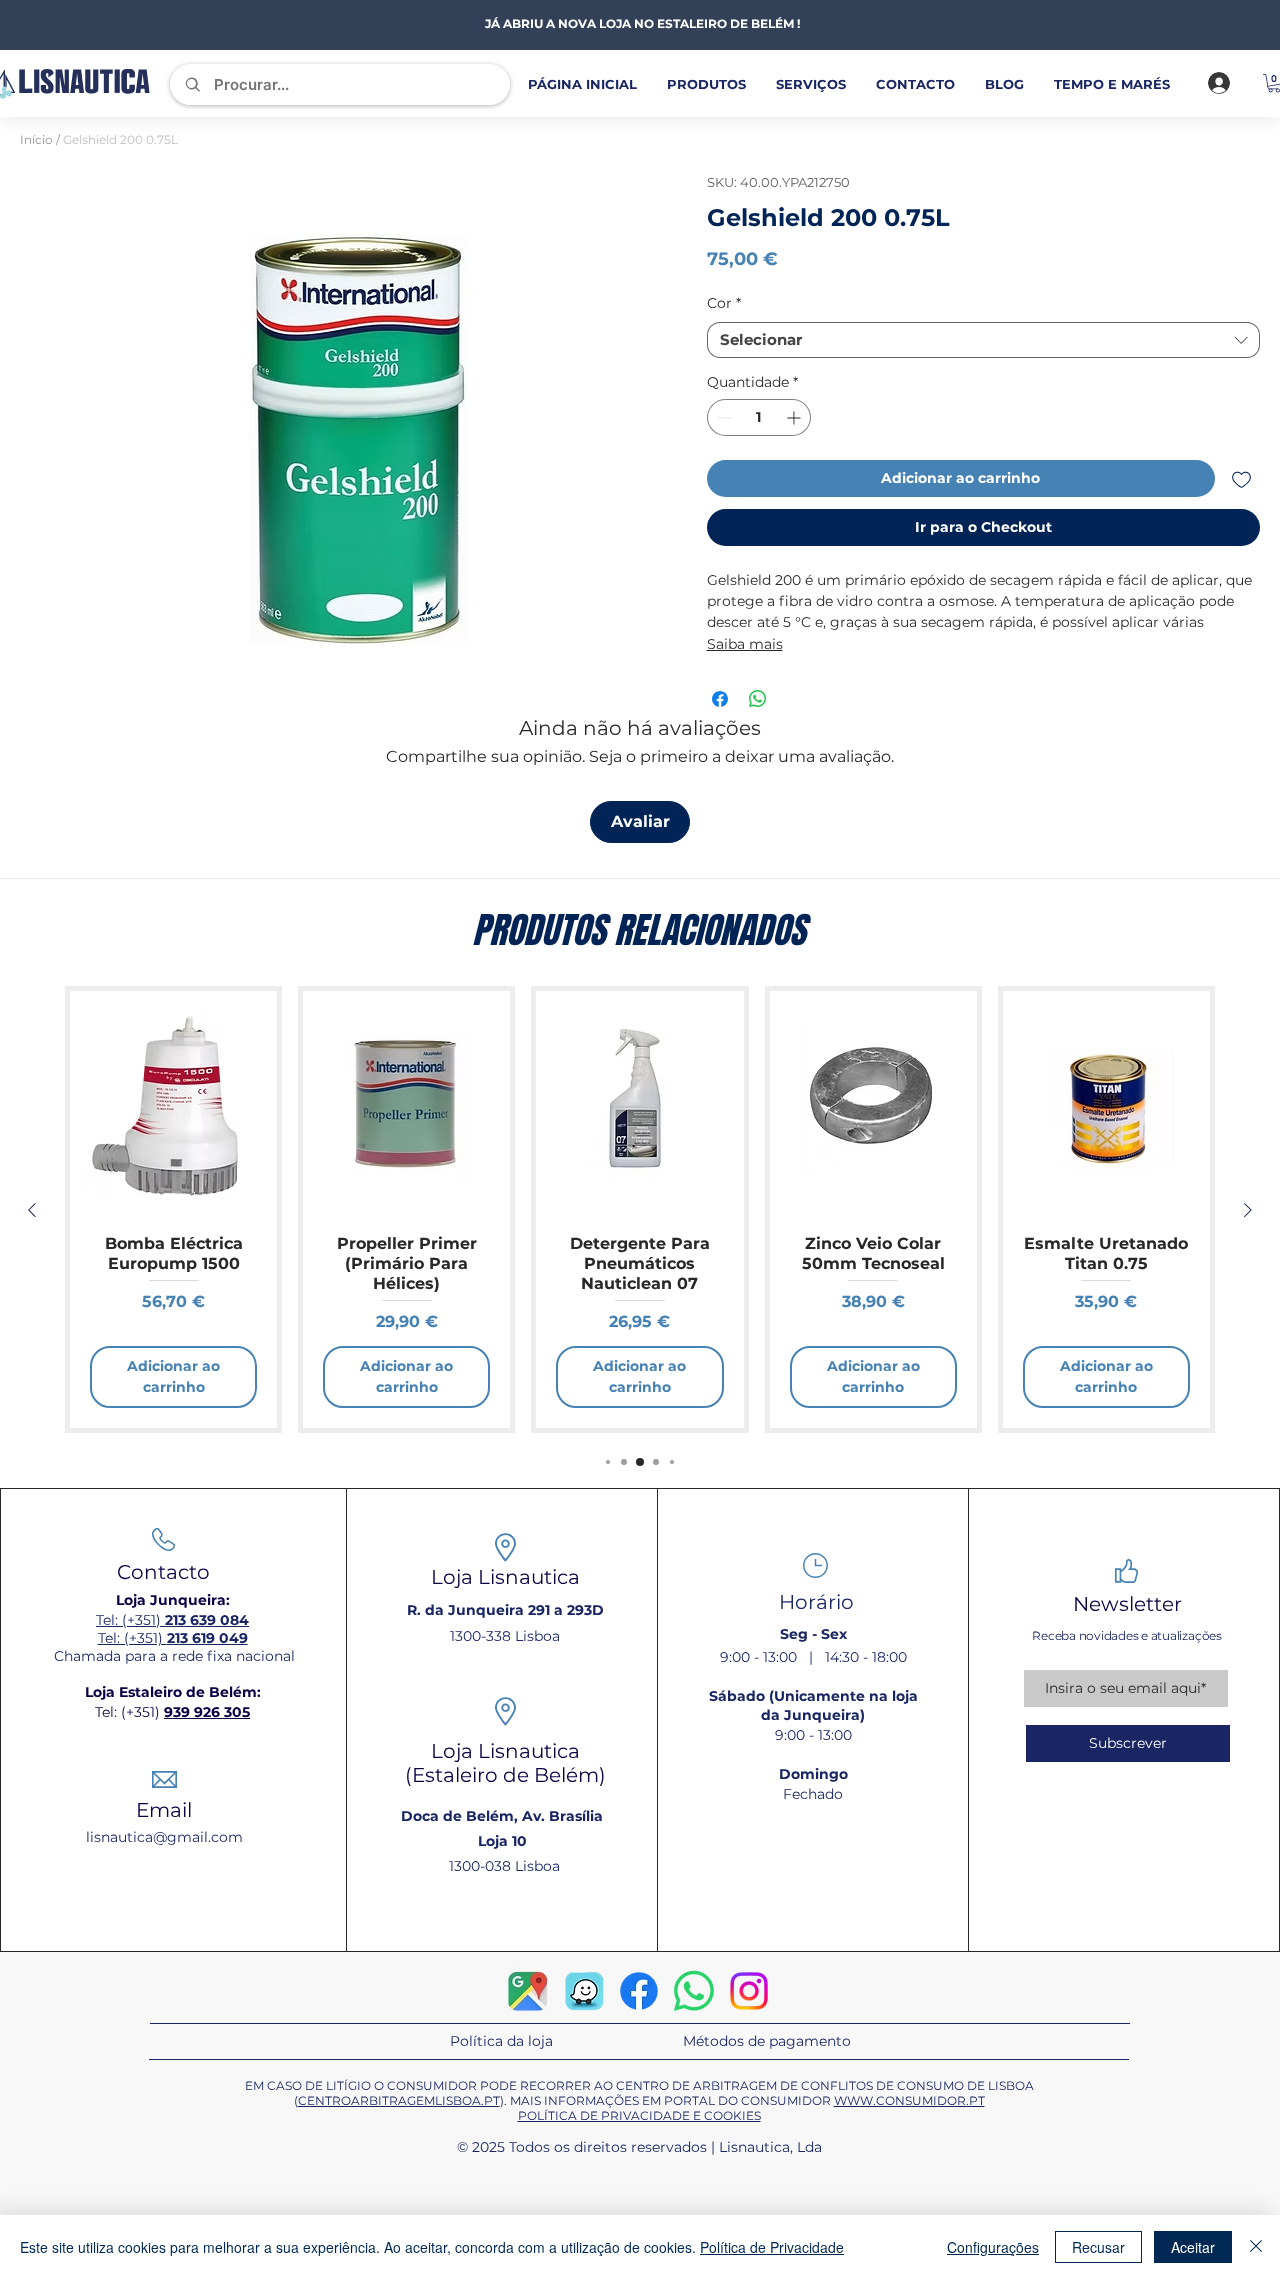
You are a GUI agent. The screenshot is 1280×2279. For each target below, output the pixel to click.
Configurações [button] (993, 2247)
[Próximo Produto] (1248, 1210)
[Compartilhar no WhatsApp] (758, 699)
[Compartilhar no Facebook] (720, 699)
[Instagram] (749, 1991)
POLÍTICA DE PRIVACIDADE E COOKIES (639, 2115)
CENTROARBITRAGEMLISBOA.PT (399, 2100)
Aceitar (1193, 2247)
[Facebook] (639, 1991)
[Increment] (795, 417)
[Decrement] (722, 417)
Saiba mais (745, 644)
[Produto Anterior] (32, 1210)
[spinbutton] (759, 417)
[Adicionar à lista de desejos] (1241, 478)
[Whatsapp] (694, 1991)
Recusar (1098, 2247)
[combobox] (984, 340)
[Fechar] (1256, 2247)
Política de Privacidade (772, 2247)
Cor (724, 303)
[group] (640, 1209)
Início (36, 139)
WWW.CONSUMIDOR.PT (909, 2100)
